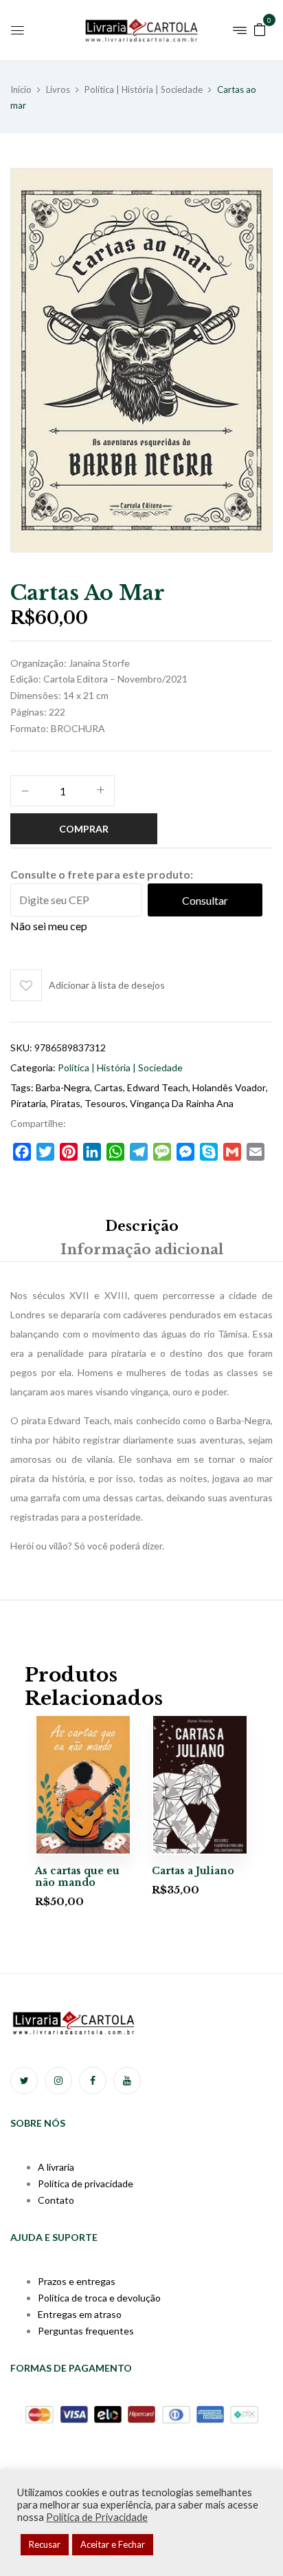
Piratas (65, 1103)
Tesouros (105, 1103)
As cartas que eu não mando (77, 1877)
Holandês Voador (229, 1087)
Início (21, 89)
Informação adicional (142, 1249)
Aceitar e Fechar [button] (113, 2544)
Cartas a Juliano (193, 1871)
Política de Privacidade (97, 2517)
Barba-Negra (63, 1087)
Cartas (109, 1087)
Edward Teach (158, 1087)
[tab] (141, 1226)
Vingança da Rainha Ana (182, 1103)
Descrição (142, 1226)
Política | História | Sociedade (144, 89)
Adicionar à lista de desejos (107, 985)
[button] (260, 29)
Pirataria (28, 1103)
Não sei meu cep (49, 926)
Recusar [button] (45, 2544)
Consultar (205, 900)
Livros (58, 89)
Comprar (84, 829)
